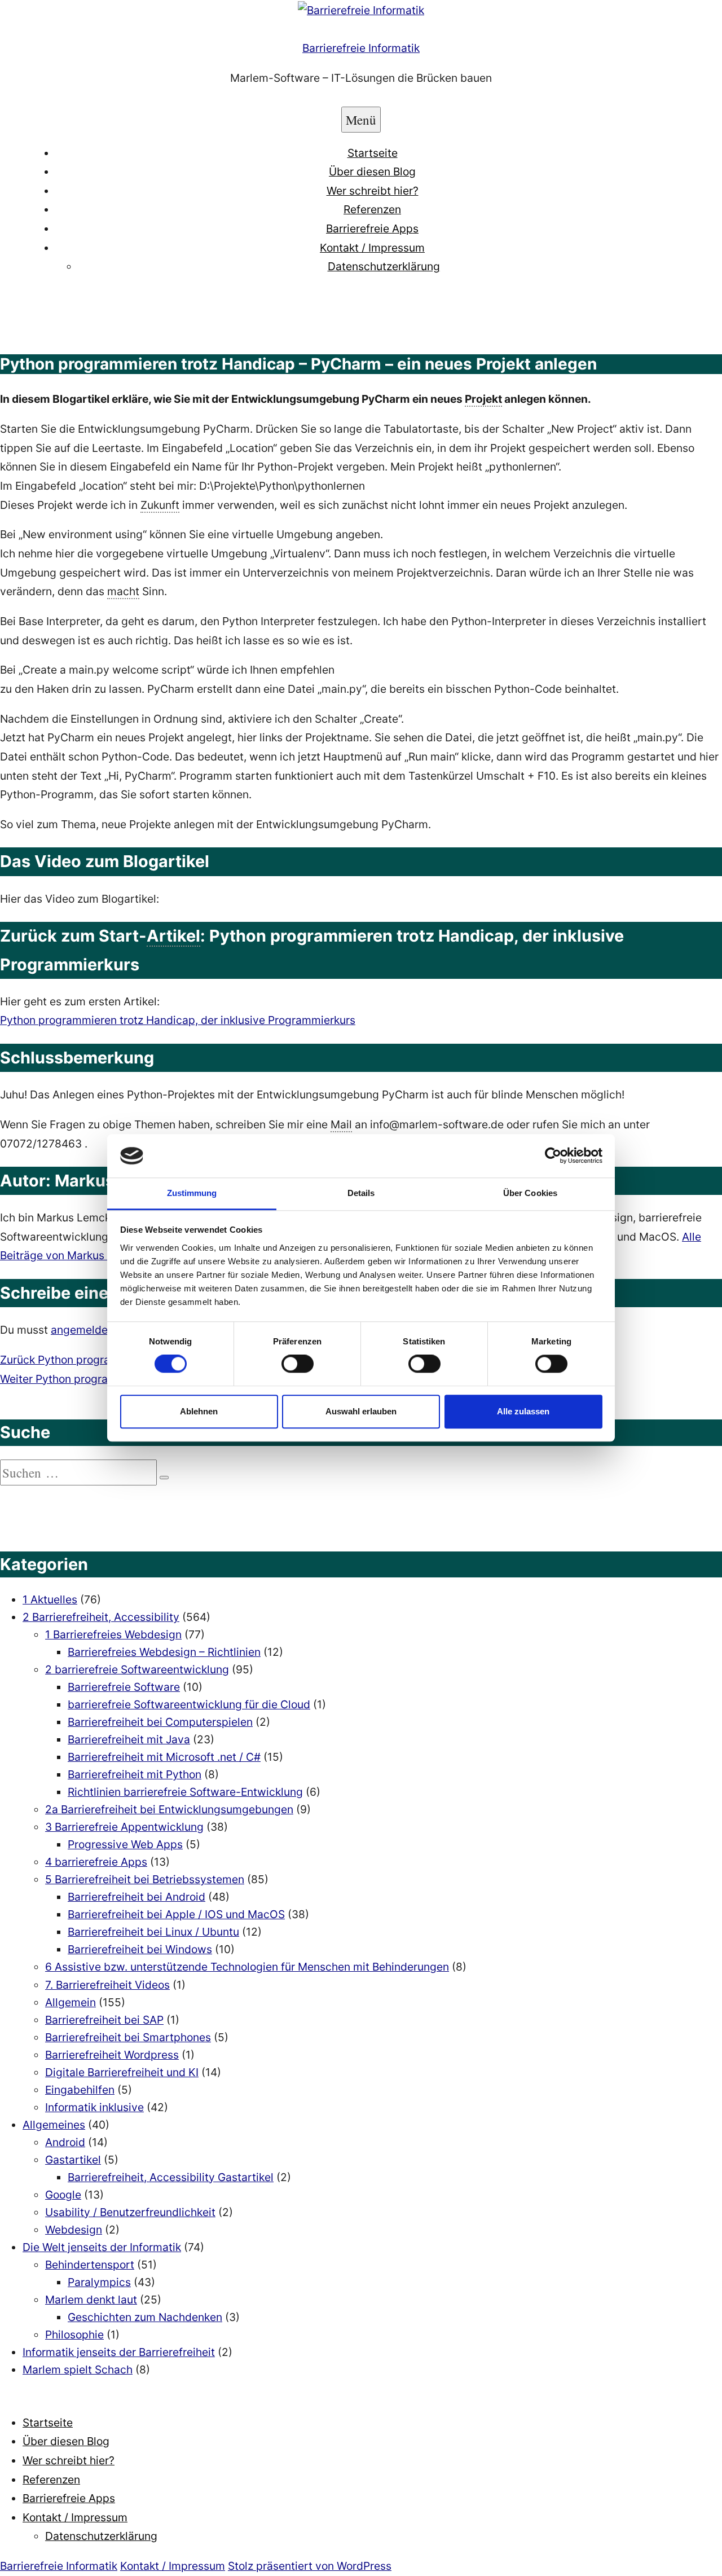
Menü (361, 120)
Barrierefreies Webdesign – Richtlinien (164, 1652)
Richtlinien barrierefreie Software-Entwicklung (185, 1792)
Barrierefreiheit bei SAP (104, 2020)
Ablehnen (199, 1411)
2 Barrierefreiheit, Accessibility (101, 1617)
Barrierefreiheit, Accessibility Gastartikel (171, 2177)
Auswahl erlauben (361, 1411)
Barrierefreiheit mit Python (135, 1774)
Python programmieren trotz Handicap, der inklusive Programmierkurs (178, 1020)
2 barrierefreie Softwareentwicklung (137, 1669)
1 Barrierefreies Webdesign (113, 1634)
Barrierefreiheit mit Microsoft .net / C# (164, 1757)
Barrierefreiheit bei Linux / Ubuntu (153, 1932)
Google (63, 2195)
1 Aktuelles (50, 1599)
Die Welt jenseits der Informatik (102, 2247)
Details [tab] (361, 1193)
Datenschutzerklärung (384, 266)
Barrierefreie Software (124, 1687)
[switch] (298, 1364)
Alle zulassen (523, 1411)
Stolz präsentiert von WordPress (310, 2566)
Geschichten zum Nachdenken (145, 2317)
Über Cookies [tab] (530, 1193)
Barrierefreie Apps (372, 228)
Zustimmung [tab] (192, 1193)
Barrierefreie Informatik (361, 48)
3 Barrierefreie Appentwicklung (124, 1827)
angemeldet (81, 1330)
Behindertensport (90, 2265)
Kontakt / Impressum (372, 248)
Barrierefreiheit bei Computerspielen (160, 1722)
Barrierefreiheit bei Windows (140, 1949)
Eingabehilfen (80, 2090)
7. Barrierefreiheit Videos (107, 1985)
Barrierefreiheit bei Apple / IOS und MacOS (176, 1914)
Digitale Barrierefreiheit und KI (122, 2072)
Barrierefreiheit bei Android (137, 1897)
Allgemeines (54, 2125)
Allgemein (71, 2002)
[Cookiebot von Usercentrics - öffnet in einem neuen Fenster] (553, 1156)
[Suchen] (164, 1478)
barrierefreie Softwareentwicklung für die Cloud (189, 1704)
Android (65, 2142)
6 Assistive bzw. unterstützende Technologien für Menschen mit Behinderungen (247, 1967)
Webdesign (74, 2230)
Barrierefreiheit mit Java (129, 1739)
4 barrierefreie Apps (96, 1862)
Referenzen (372, 209)
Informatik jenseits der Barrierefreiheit (119, 2352)
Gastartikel (73, 2160)
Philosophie (74, 2335)
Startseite (373, 153)
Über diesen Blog (372, 172)
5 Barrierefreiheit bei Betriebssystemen (145, 1879)
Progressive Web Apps (125, 1844)
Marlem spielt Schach (78, 2370)
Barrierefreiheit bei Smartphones (128, 2037)
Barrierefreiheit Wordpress (112, 2055)
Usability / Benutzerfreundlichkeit (130, 2212)
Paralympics (99, 2282)
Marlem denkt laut (91, 2300)
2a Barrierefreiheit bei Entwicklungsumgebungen (169, 1809)
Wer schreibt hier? (373, 191)
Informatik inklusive (94, 2107)
